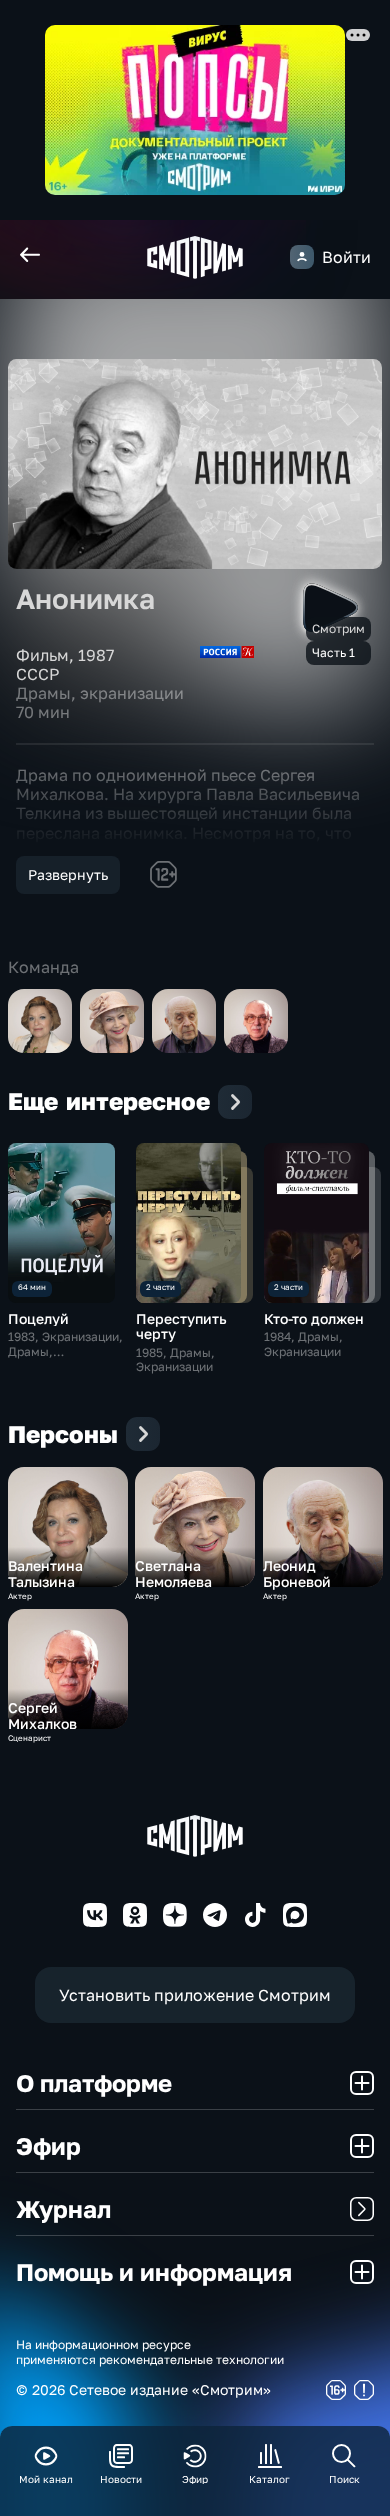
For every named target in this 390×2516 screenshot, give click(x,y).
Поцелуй (38, 1318)
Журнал (63, 2208)
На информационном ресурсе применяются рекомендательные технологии (150, 2352)
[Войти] (302, 257)
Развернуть (68, 874)
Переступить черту (181, 1326)
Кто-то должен (314, 1318)
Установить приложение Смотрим (195, 1995)
